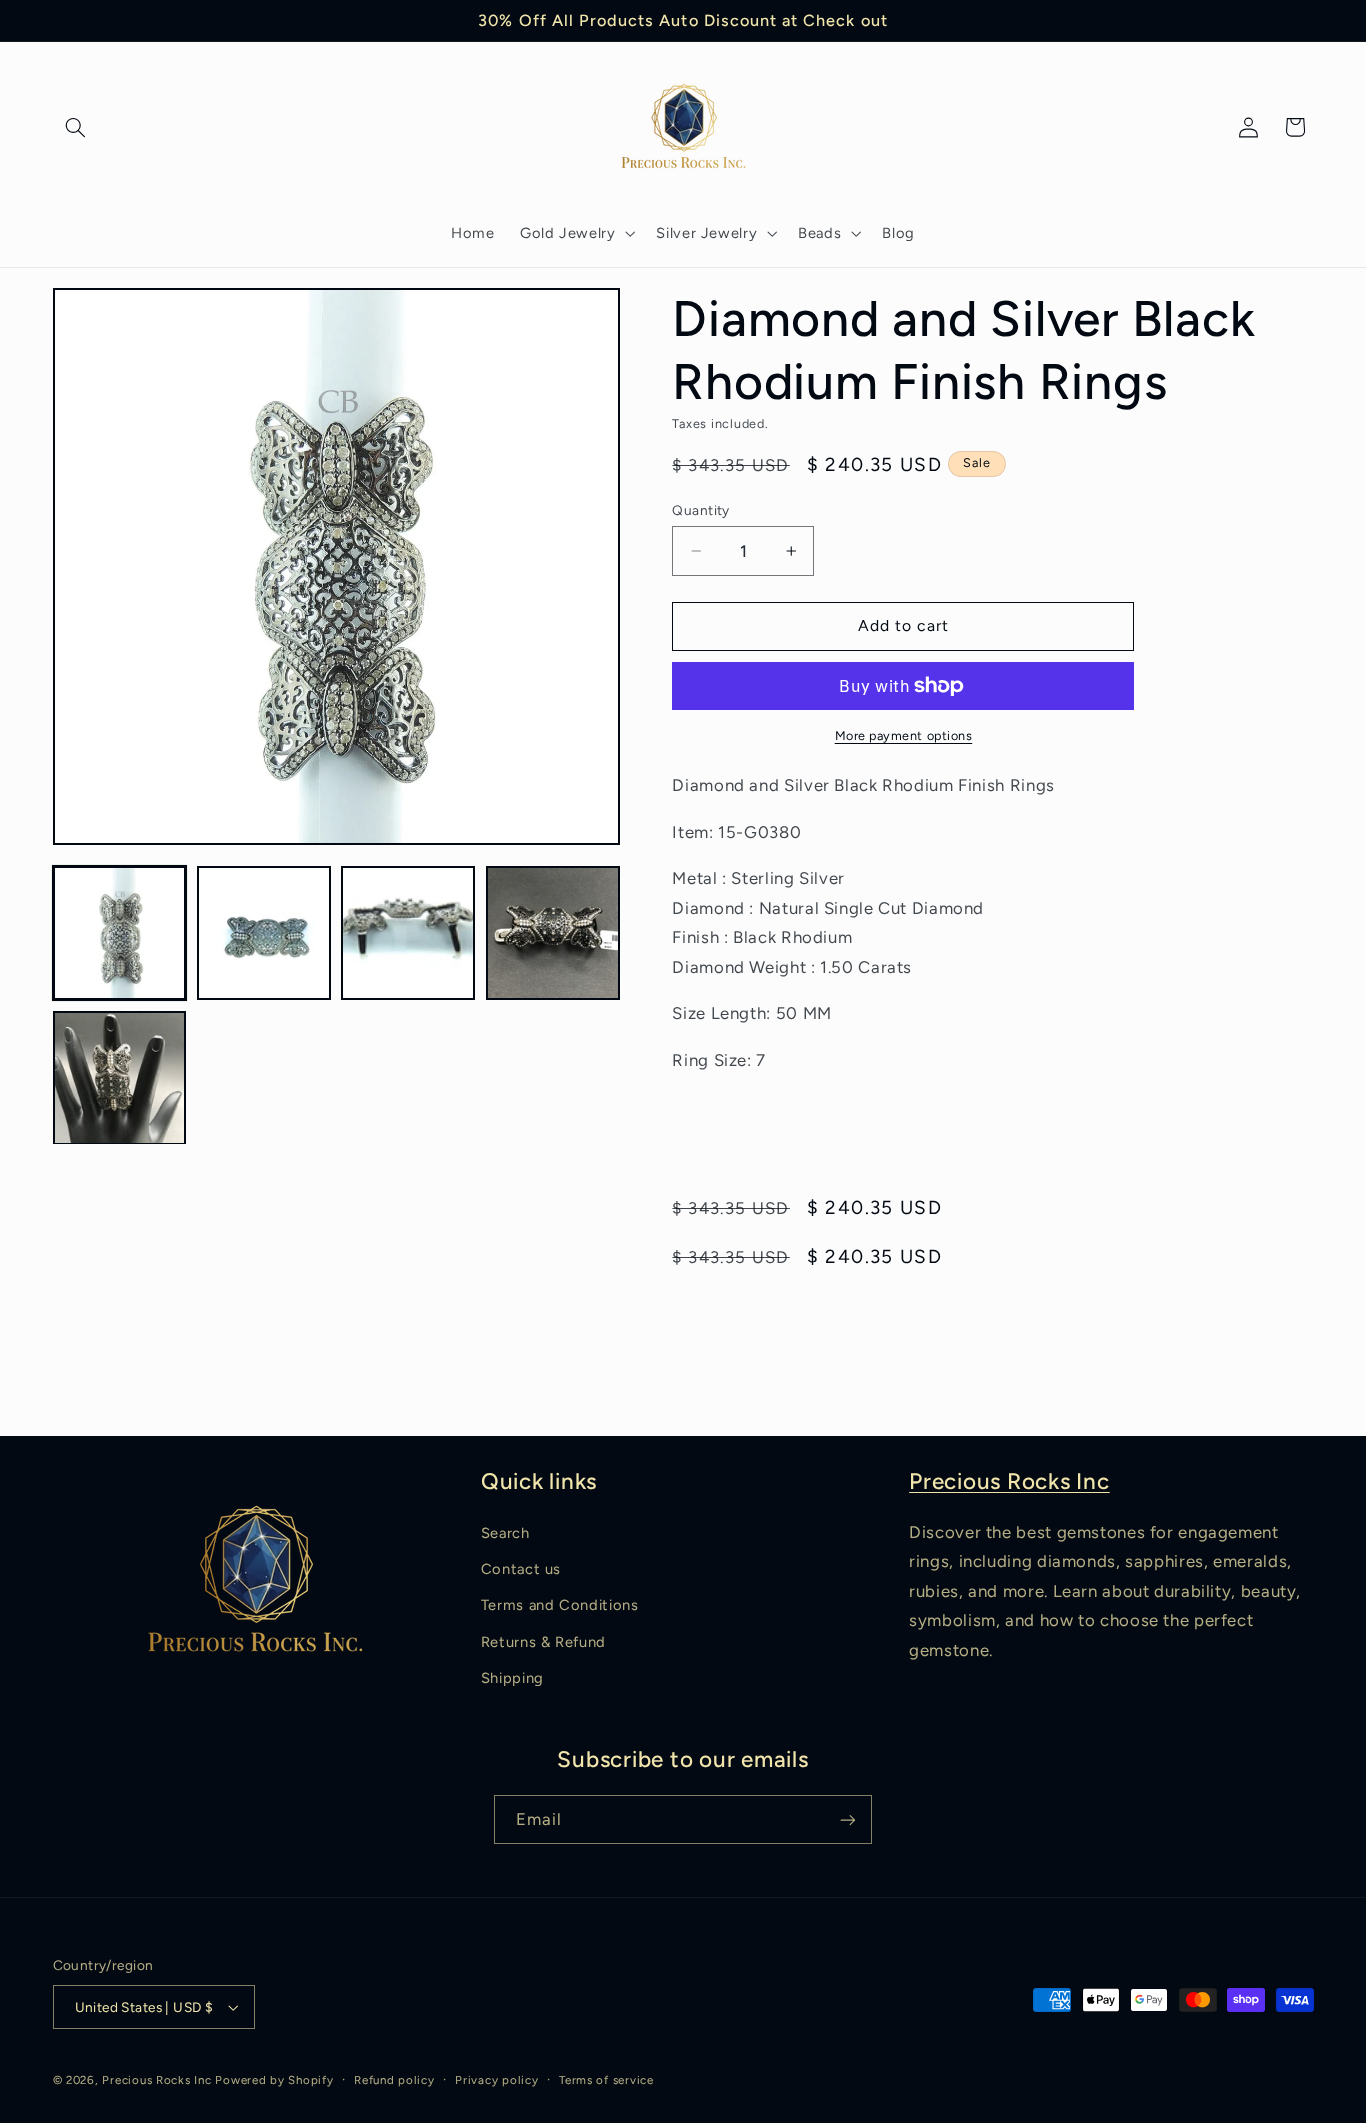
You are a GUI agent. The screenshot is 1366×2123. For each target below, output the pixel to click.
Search (505, 1533)
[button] (76, 127)
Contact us (521, 1569)
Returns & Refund (543, 1642)
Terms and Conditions (560, 1605)
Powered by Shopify (274, 2080)
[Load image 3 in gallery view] (408, 933)
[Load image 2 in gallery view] (264, 933)
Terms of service (606, 2080)
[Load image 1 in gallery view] (120, 933)
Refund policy (394, 2080)
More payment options (904, 735)
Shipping (512, 1678)
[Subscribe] (848, 1819)
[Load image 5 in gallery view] (120, 1078)
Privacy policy (496, 2080)
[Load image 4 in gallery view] (553, 933)
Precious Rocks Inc (1009, 1481)
